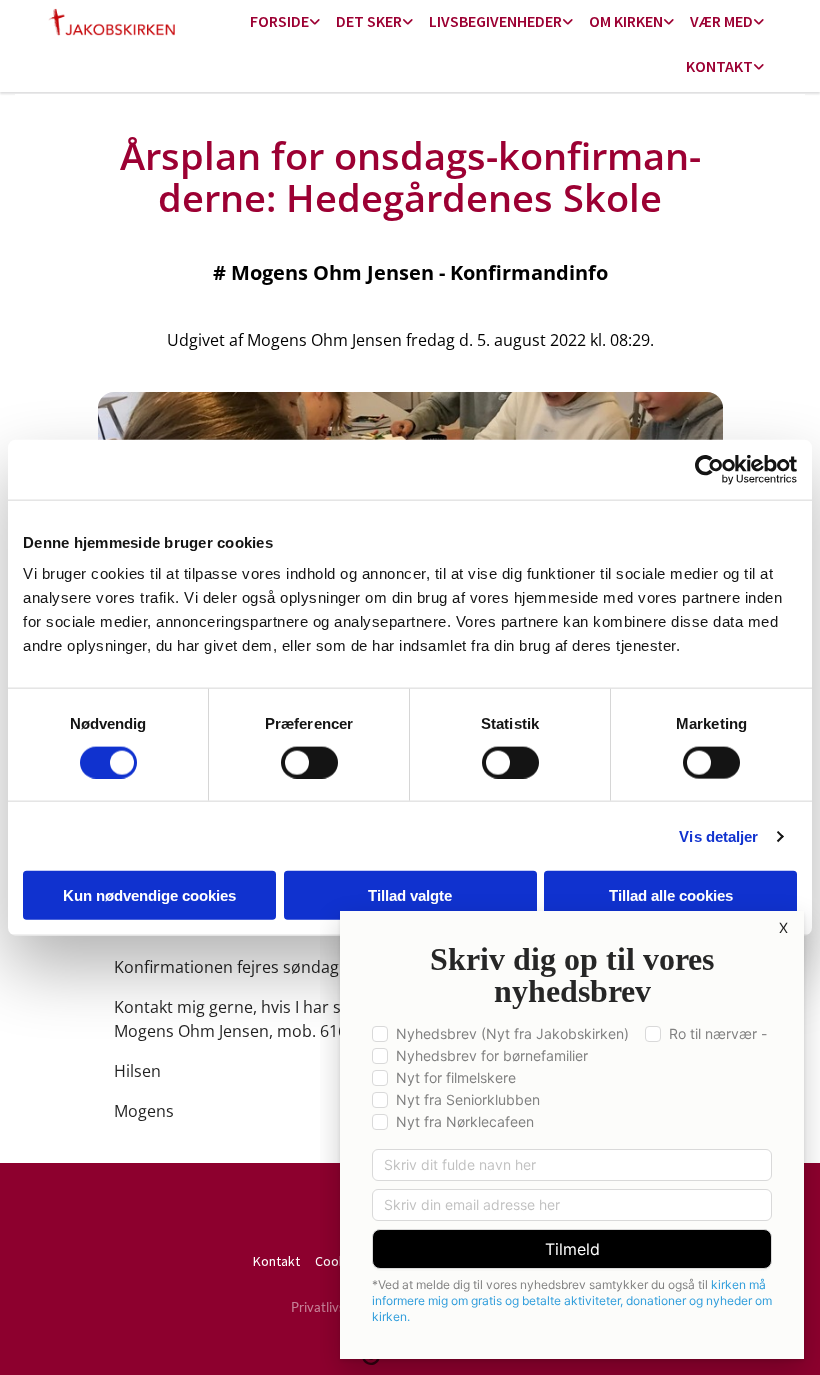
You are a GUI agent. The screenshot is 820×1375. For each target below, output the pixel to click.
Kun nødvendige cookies (149, 895)
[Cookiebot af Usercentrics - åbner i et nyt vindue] (709, 469)
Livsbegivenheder (495, 21)
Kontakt (719, 66)
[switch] (309, 762)
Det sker (369, 21)
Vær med (721, 21)
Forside (279, 21)
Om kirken (626, 21)
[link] (285, 22)
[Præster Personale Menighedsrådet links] (759, 67)
